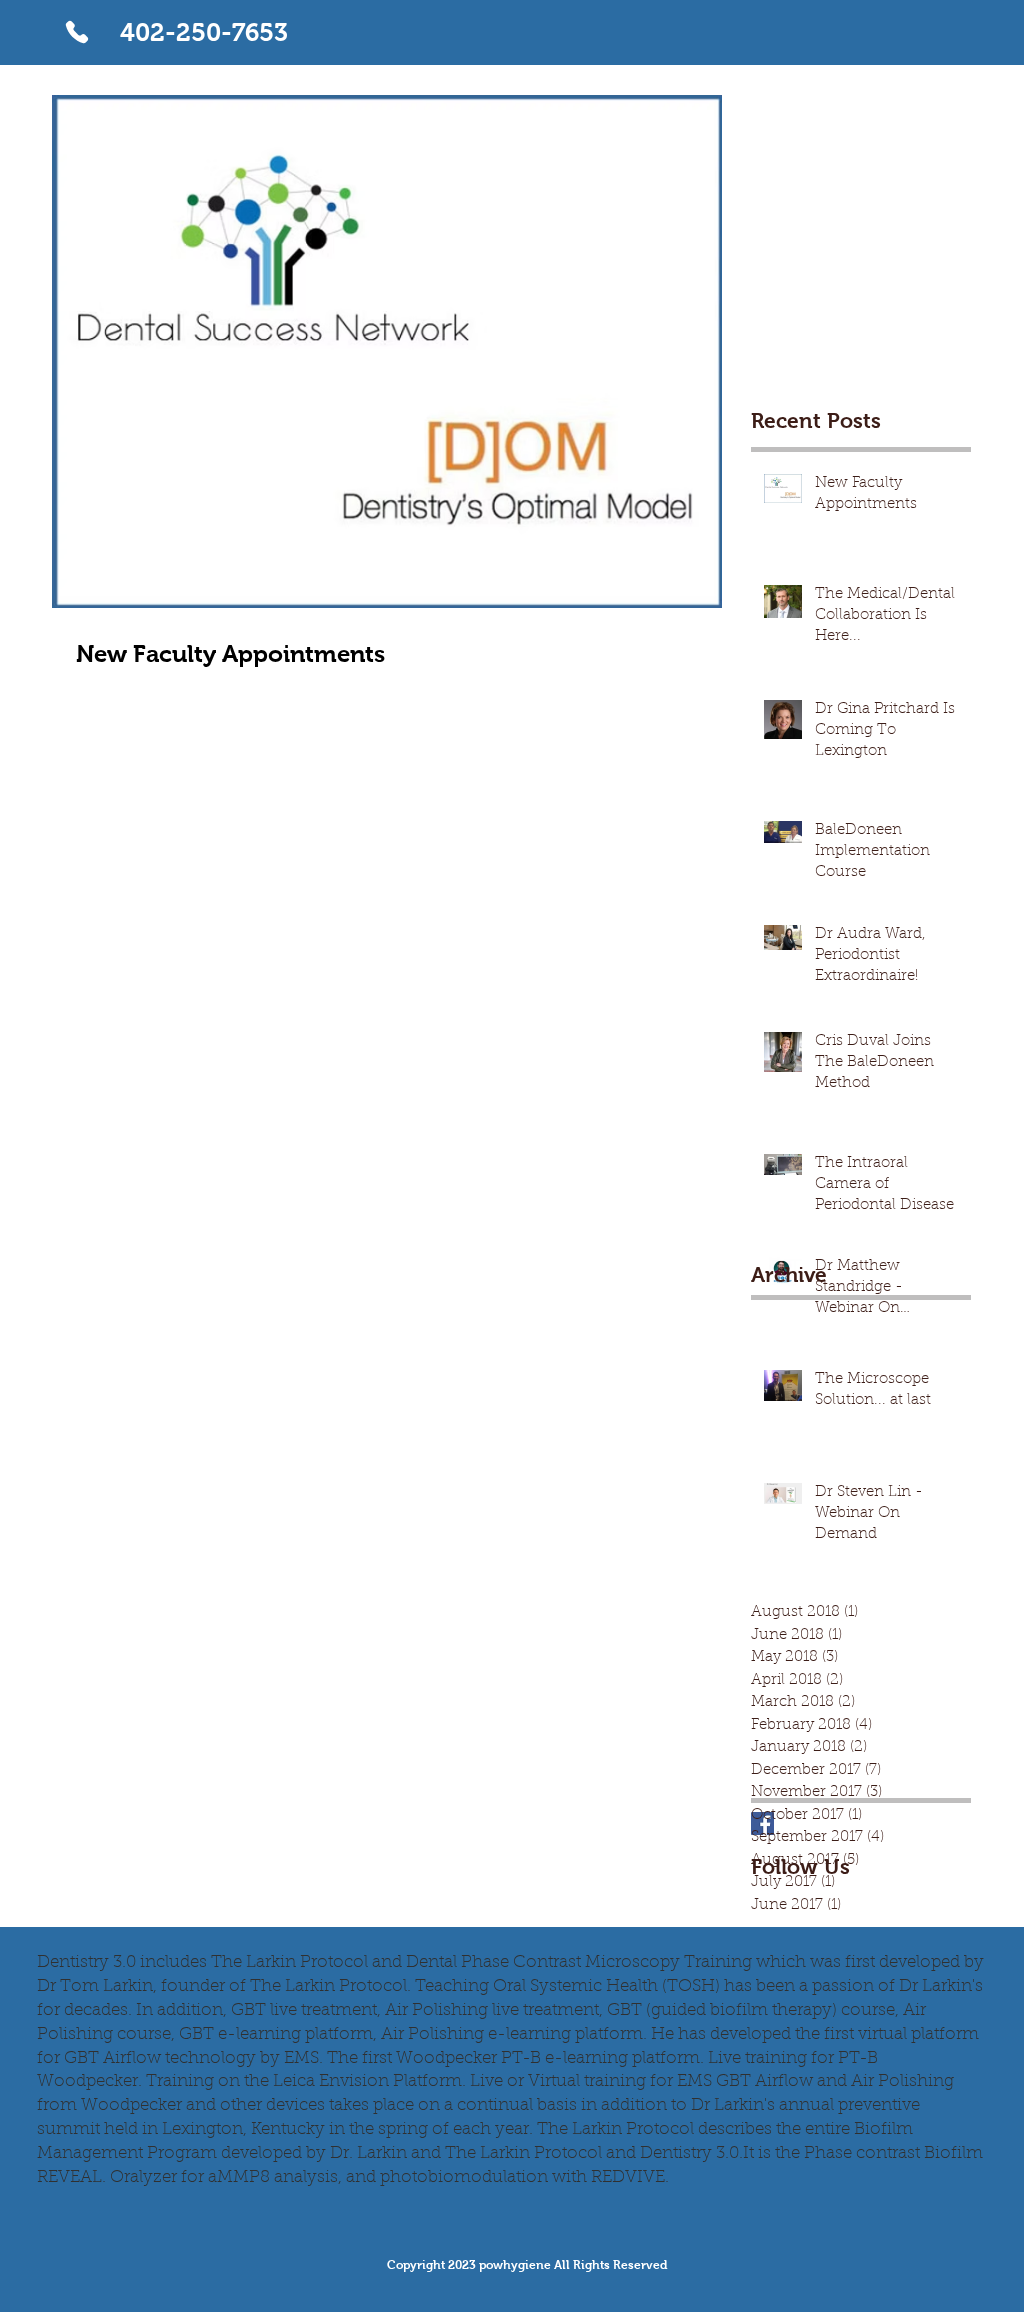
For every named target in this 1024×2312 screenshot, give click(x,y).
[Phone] (77, 32)
